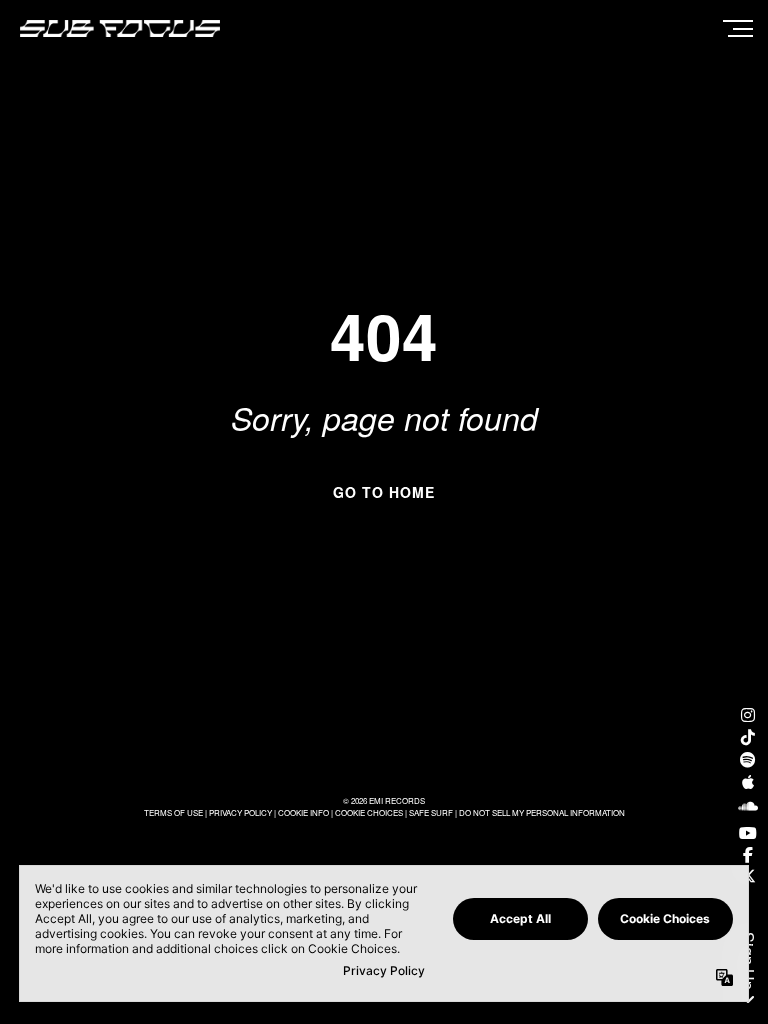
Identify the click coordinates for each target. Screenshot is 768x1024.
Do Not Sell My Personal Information (542, 812)
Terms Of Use (173, 812)
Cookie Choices (369, 812)
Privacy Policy (240, 812)
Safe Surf (431, 812)
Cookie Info (303, 812)
